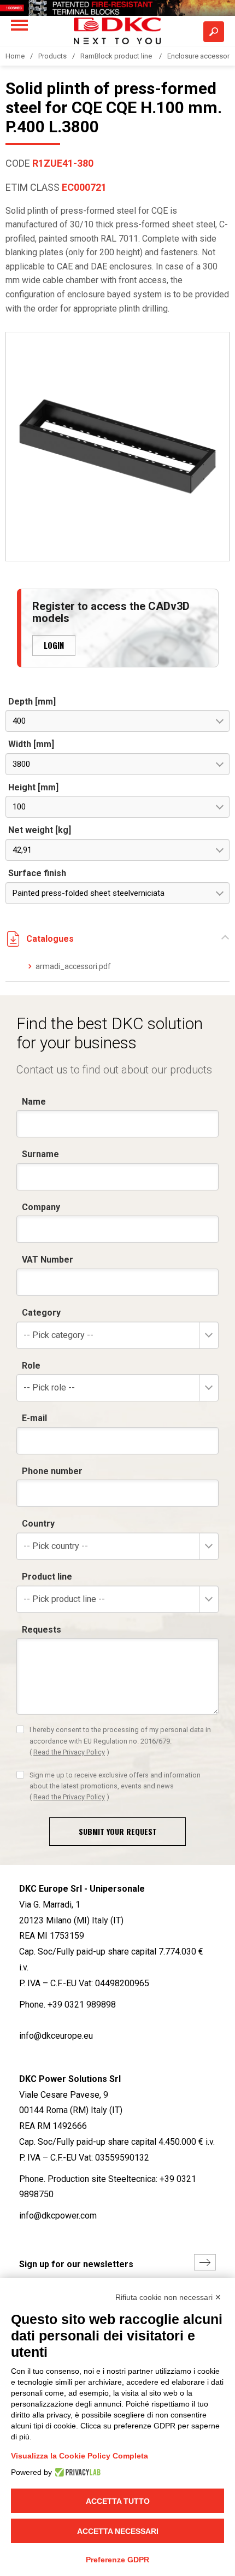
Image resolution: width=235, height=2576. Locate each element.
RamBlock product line (117, 56)
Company (41, 1207)
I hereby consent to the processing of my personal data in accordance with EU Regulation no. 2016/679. (120, 1741)
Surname (40, 1154)
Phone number (52, 1471)
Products (52, 56)
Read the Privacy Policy (69, 1752)
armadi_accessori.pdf (73, 966)
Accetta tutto (118, 2501)
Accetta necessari (118, 2531)
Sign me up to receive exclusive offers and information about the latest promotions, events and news (115, 1786)
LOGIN (54, 645)
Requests (42, 1630)
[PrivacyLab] (76, 2472)
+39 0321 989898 (82, 2005)
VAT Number (48, 1260)
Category (41, 1313)
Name (34, 1102)
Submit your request (118, 1831)
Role (31, 1366)
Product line (47, 1577)
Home (15, 56)
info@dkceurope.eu (56, 2036)
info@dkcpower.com (58, 2216)
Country (38, 1524)
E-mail (34, 1418)
